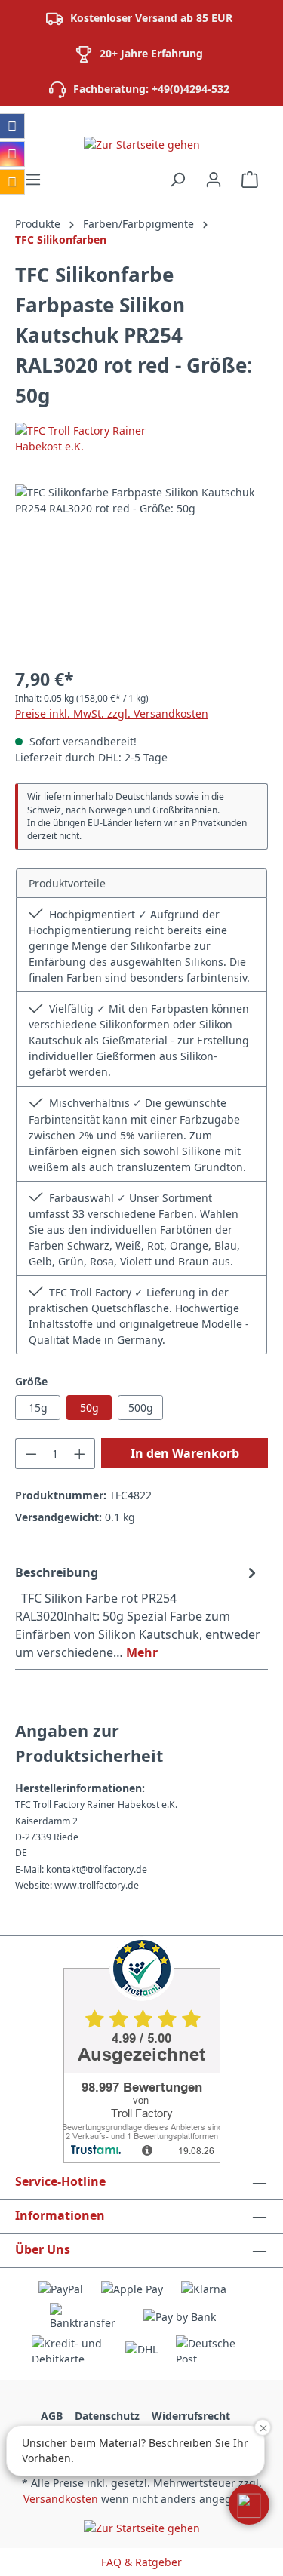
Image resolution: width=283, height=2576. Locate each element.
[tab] (138, 1612)
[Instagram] (12, 154)
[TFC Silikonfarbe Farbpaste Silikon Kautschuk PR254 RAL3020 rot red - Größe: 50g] (141, 569)
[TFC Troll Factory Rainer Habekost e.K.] (141, 438)
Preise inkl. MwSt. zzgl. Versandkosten (112, 713)
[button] (249, 2504)
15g (38, 1408)
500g (141, 1408)
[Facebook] (12, 126)
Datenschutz (107, 2416)
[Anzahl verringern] (31, 1454)
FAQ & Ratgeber (141, 2562)
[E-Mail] (12, 182)
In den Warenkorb (185, 1453)
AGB (52, 2416)
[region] (141, 569)
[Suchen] (177, 180)
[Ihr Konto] (214, 180)
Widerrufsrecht (191, 2416)
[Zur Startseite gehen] (141, 144)
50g (89, 1408)
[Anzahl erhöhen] (80, 1454)
